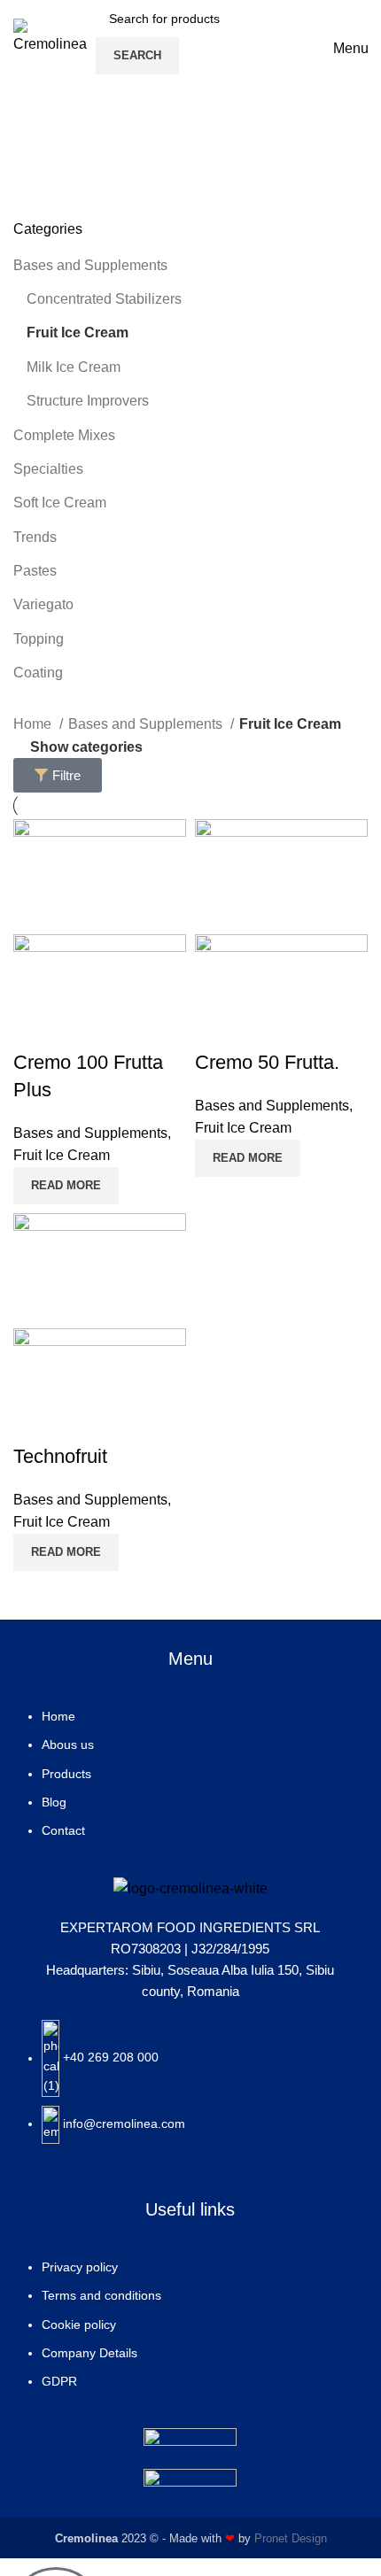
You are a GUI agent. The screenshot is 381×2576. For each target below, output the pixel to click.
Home (34, 724)
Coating (38, 673)
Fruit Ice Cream (78, 333)
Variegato (43, 604)
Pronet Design (291, 2538)
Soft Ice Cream (60, 503)
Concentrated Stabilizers (104, 299)
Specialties (48, 469)
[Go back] (35, 132)
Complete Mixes (64, 435)
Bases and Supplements (90, 265)
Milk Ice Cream (74, 367)
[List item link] (190, 1783)
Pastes (35, 571)
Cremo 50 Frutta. (267, 1062)
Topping (39, 639)
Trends (35, 537)
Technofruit (60, 1456)
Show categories (86, 747)
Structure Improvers (88, 401)
